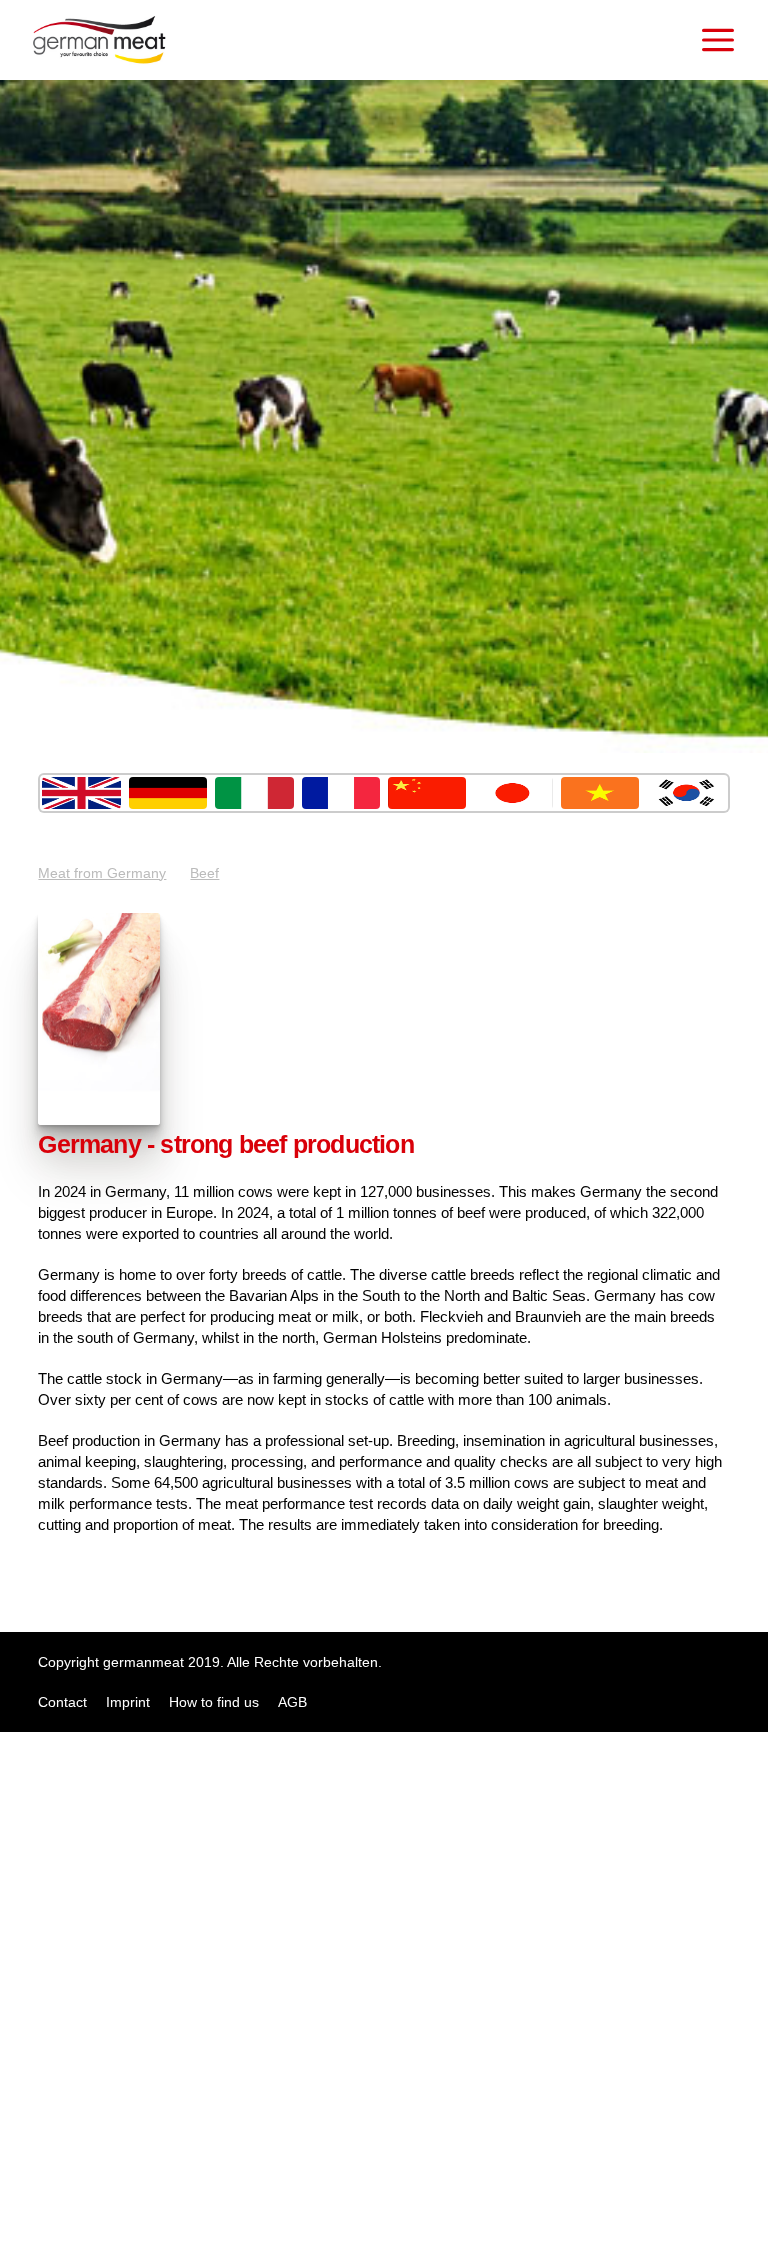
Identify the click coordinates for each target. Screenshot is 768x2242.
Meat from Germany (102, 873)
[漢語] (427, 793)
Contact (62, 1702)
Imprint (128, 1702)
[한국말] (686, 793)
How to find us (214, 1702)
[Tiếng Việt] (600, 793)
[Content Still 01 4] (99, 1120)
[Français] (341, 793)
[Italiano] (254, 793)
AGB (292, 1702)
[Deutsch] (168, 793)
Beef (204, 873)
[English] (81, 793)
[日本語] (513, 793)
